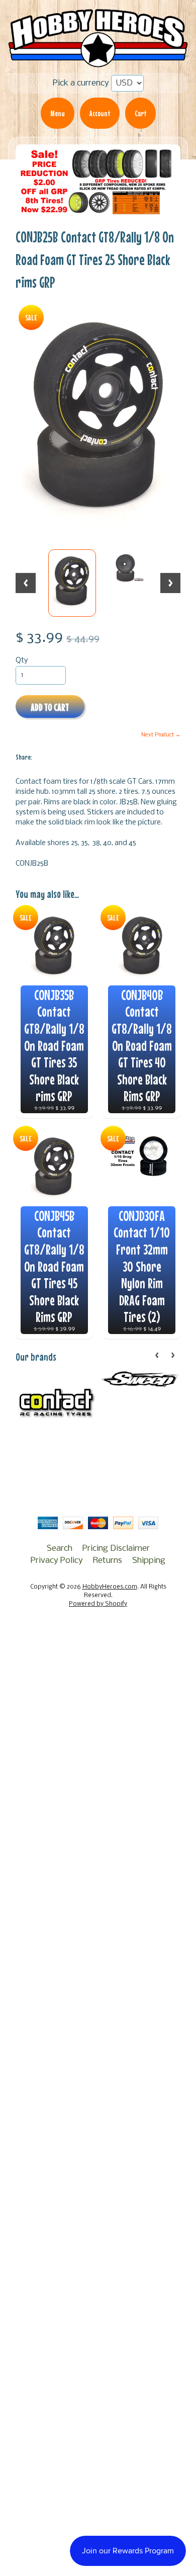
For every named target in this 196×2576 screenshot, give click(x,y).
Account (100, 113)
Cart (140, 113)
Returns (108, 1561)
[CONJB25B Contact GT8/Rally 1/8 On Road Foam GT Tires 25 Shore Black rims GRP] (72, 583)
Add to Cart (50, 707)
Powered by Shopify (98, 1604)
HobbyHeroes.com (110, 1587)
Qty (22, 661)
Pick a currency (81, 83)
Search (60, 1549)
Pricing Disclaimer (116, 1549)
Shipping (149, 1561)
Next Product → (161, 735)
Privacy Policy (57, 1561)
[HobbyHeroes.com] (98, 62)
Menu (58, 113)
